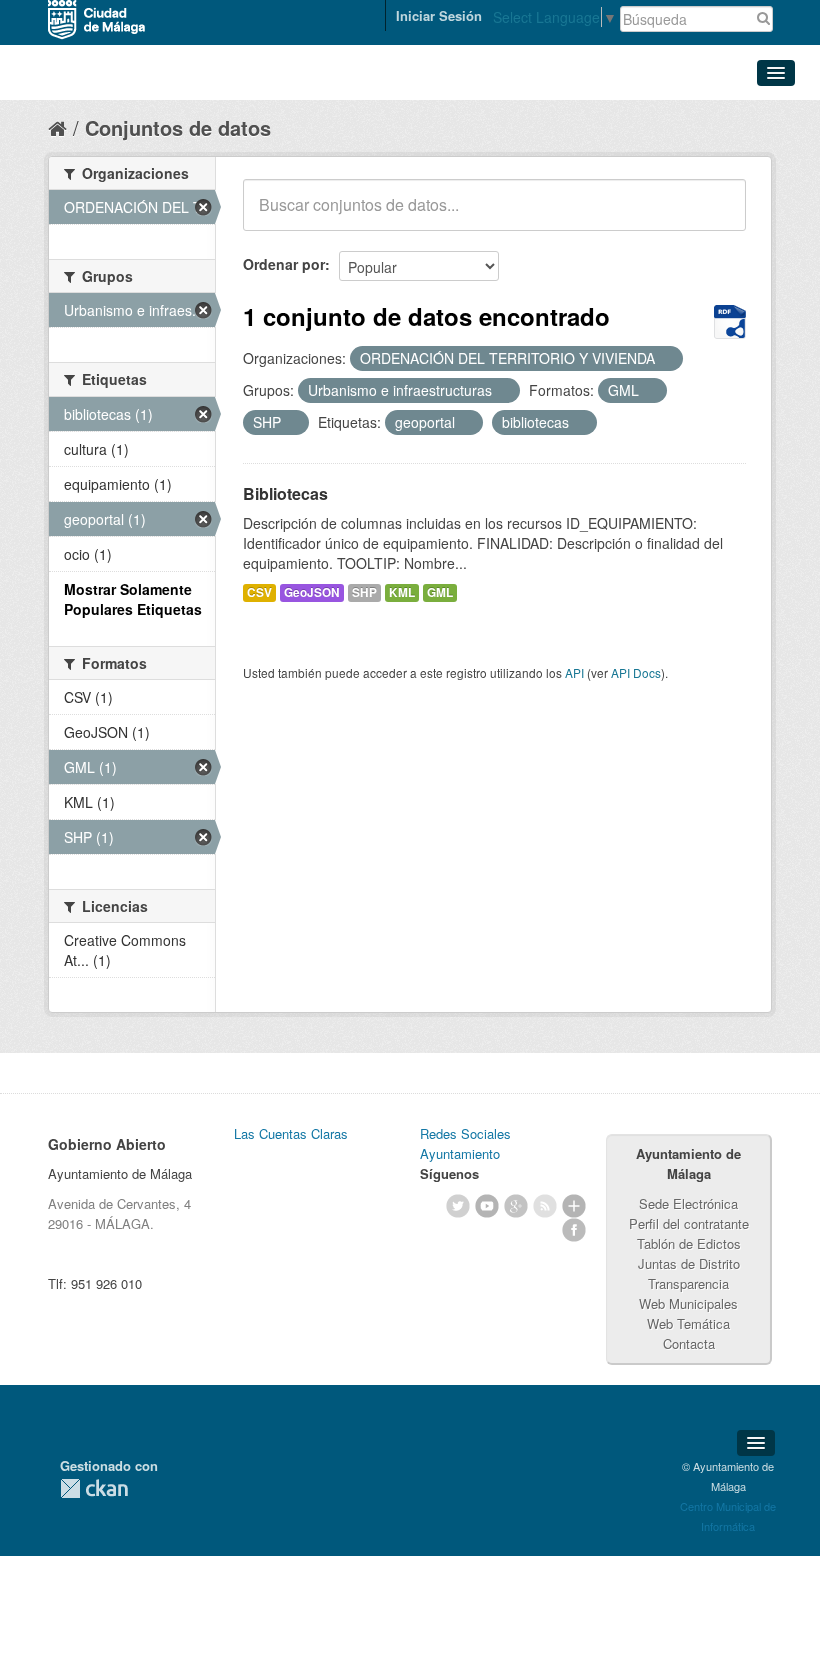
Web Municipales (688, 1303)
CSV (259, 592)
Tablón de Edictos (689, 1243)
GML (440, 592)
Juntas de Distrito (689, 1263)
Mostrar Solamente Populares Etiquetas (133, 599)
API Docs (636, 672)
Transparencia (688, 1283)
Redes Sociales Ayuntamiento (465, 1143)
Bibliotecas (285, 493)
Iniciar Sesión (439, 15)
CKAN (94, 1488)
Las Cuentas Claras (291, 1133)
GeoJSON (312, 592)
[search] (717, 216)
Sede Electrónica (688, 1203)
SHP (364, 592)
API (574, 672)
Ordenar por (284, 264)
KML (402, 592)
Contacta (689, 1343)
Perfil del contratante (689, 1223)
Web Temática (688, 1323)
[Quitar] (666, 359)
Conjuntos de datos (178, 127)
